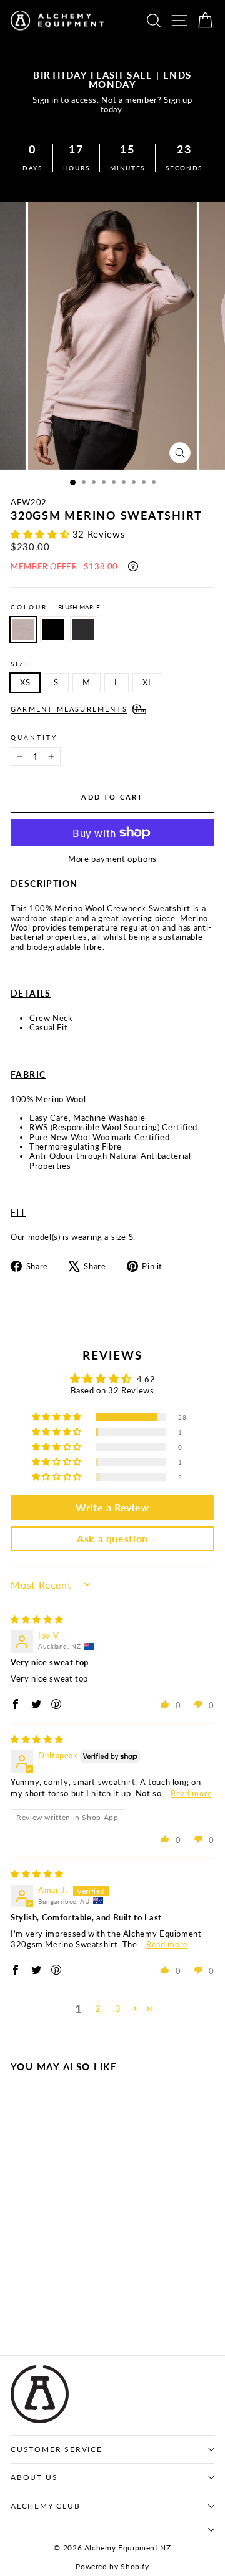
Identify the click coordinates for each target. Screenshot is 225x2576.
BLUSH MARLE (23, 629)
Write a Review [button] (112, 1507)
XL (147, 682)
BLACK (53, 629)
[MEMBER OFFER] (133, 566)
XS (25, 682)
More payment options (112, 859)
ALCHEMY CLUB (46, 2506)
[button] (42, 534)
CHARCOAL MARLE (83, 629)
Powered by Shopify (112, 2566)
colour (55, 607)
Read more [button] (192, 1793)
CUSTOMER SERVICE (57, 2449)
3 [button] (118, 2008)
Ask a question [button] (112, 1538)
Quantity (34, 737)
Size (21, 664)
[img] (37, 1619)
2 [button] (98, 2008)
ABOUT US (34, 2477)
